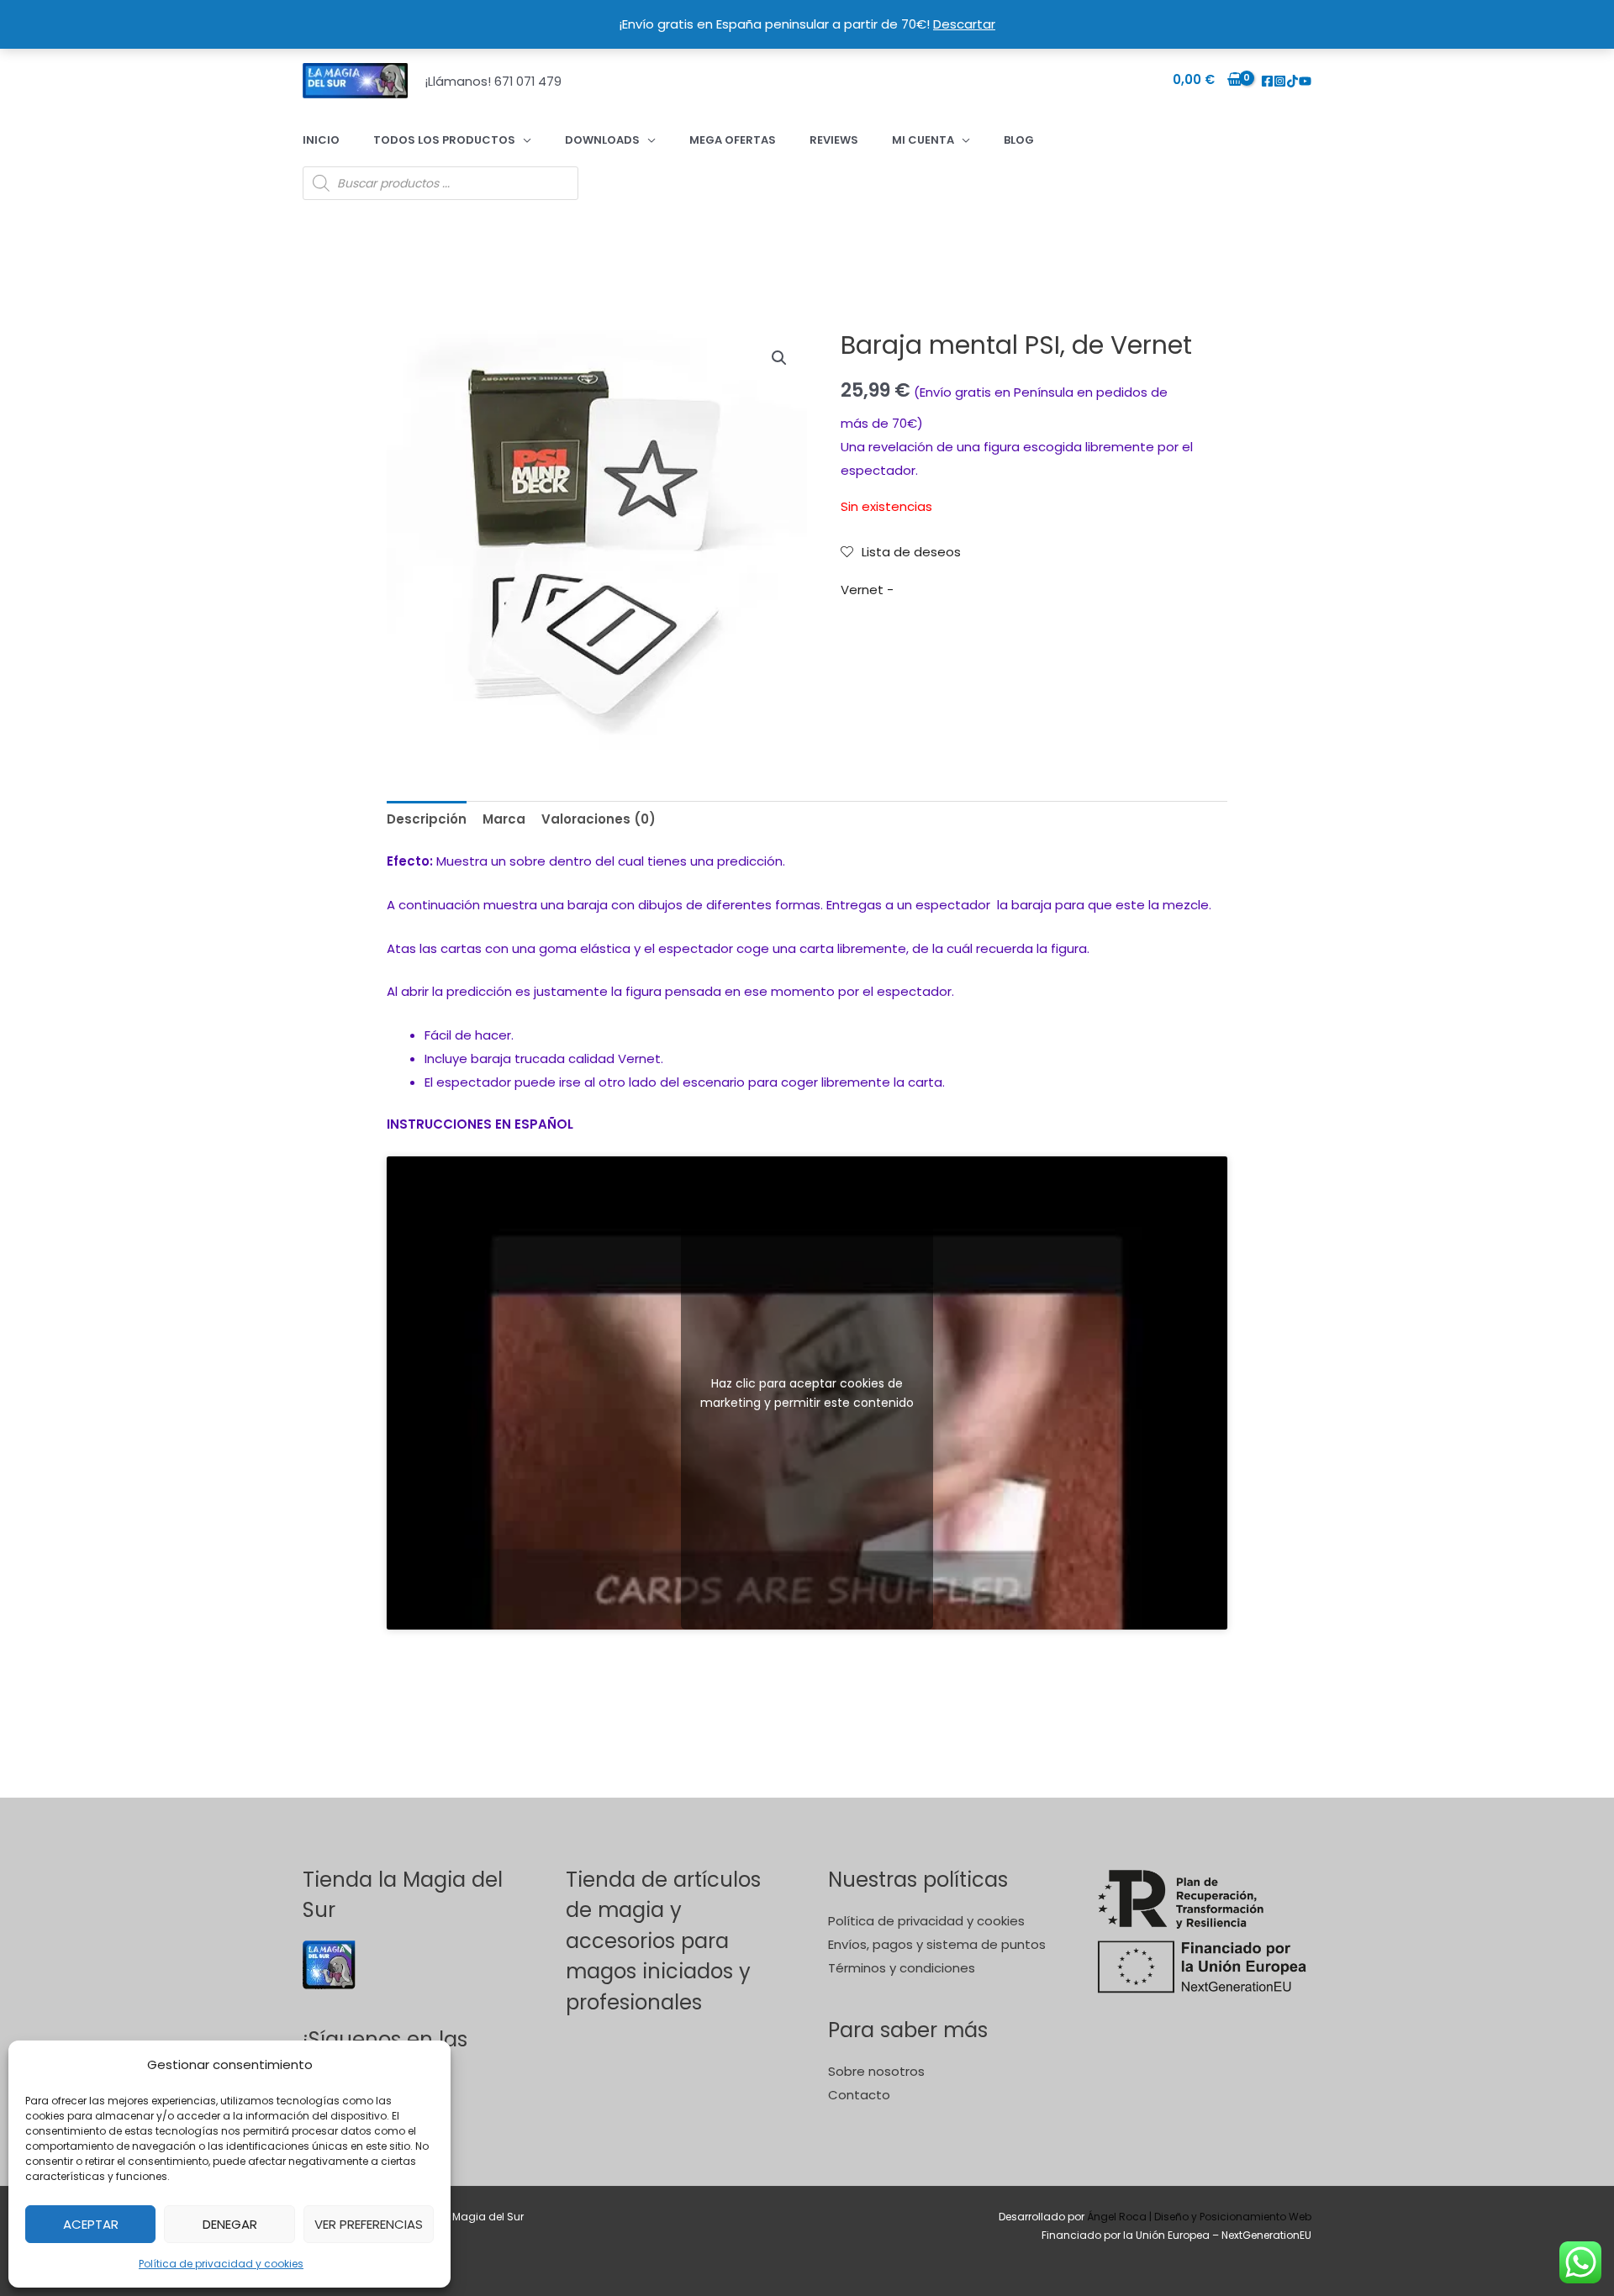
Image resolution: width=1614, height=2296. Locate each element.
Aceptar (91, 2224)
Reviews (834, 140)
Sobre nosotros (876, 2071)
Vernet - (867, 590)
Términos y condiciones (902, 1968)
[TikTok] (1292, 81)
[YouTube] (1305, 81)
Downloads (602, 140)
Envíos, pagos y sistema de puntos (937, 1944)
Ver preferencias (369, 2224)
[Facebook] (1267, 81)
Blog (1019, 140)
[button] (779, 358)
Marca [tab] (504, 819)
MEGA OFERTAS (733, 140)
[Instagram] (1280, 81)
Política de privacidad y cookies (221, 2264)
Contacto (859, 2095)
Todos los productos (444, 140)
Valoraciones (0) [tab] (599, 819)
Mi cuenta (923, 140)
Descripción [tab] (427, 819)
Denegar (230, 2224)
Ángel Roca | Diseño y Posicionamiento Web (1199, 2217)
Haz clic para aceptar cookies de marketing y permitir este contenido (807, 1392)
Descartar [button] (964, 24)
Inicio (321, 140)
